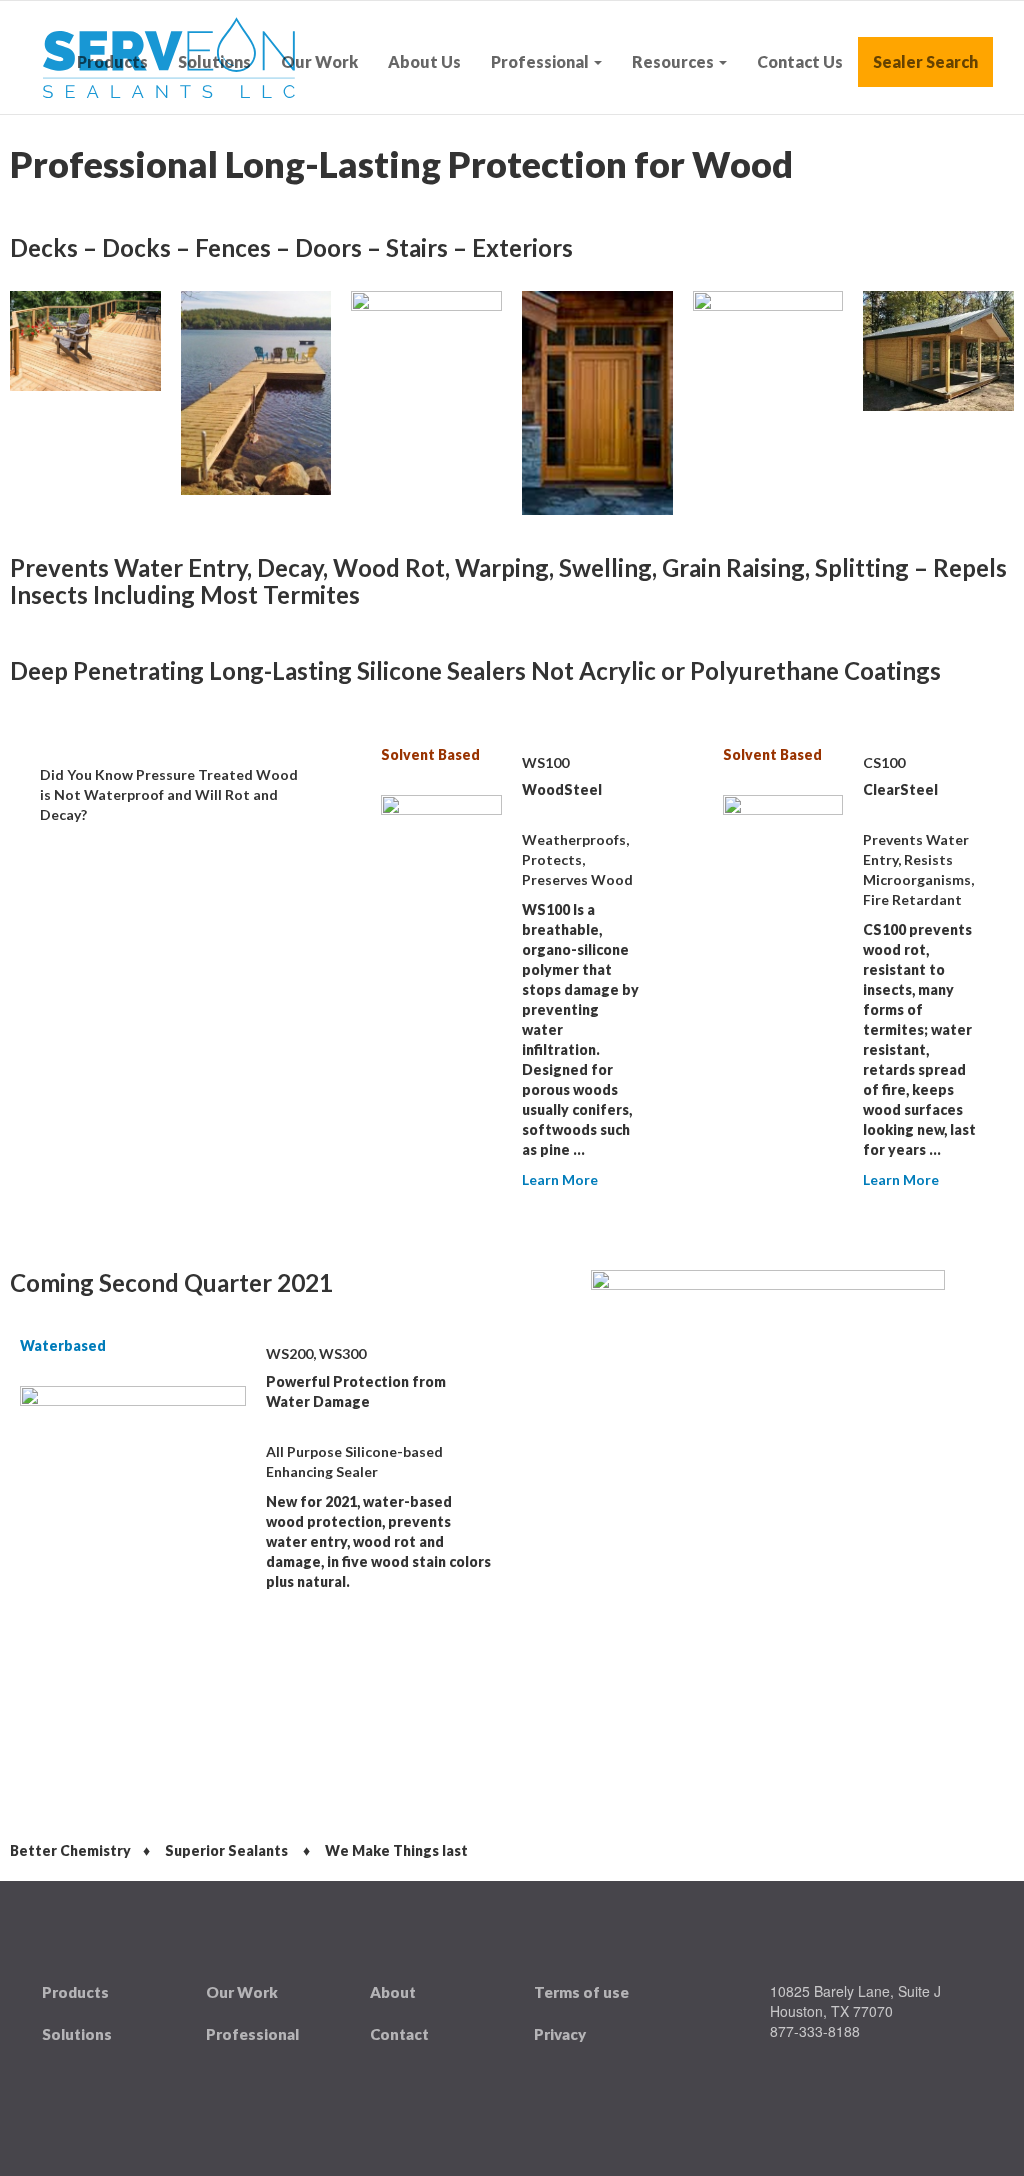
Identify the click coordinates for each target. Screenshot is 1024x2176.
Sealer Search (925, 61)
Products (112, 61)
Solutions (214, 61)
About (393, 1992)
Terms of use (581, 1992)
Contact (399, 2034)
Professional (541, 61)
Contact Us (800, 61)
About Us (424, 61)
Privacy (560, 2034)
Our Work (319, 61)
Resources (674, 61)
